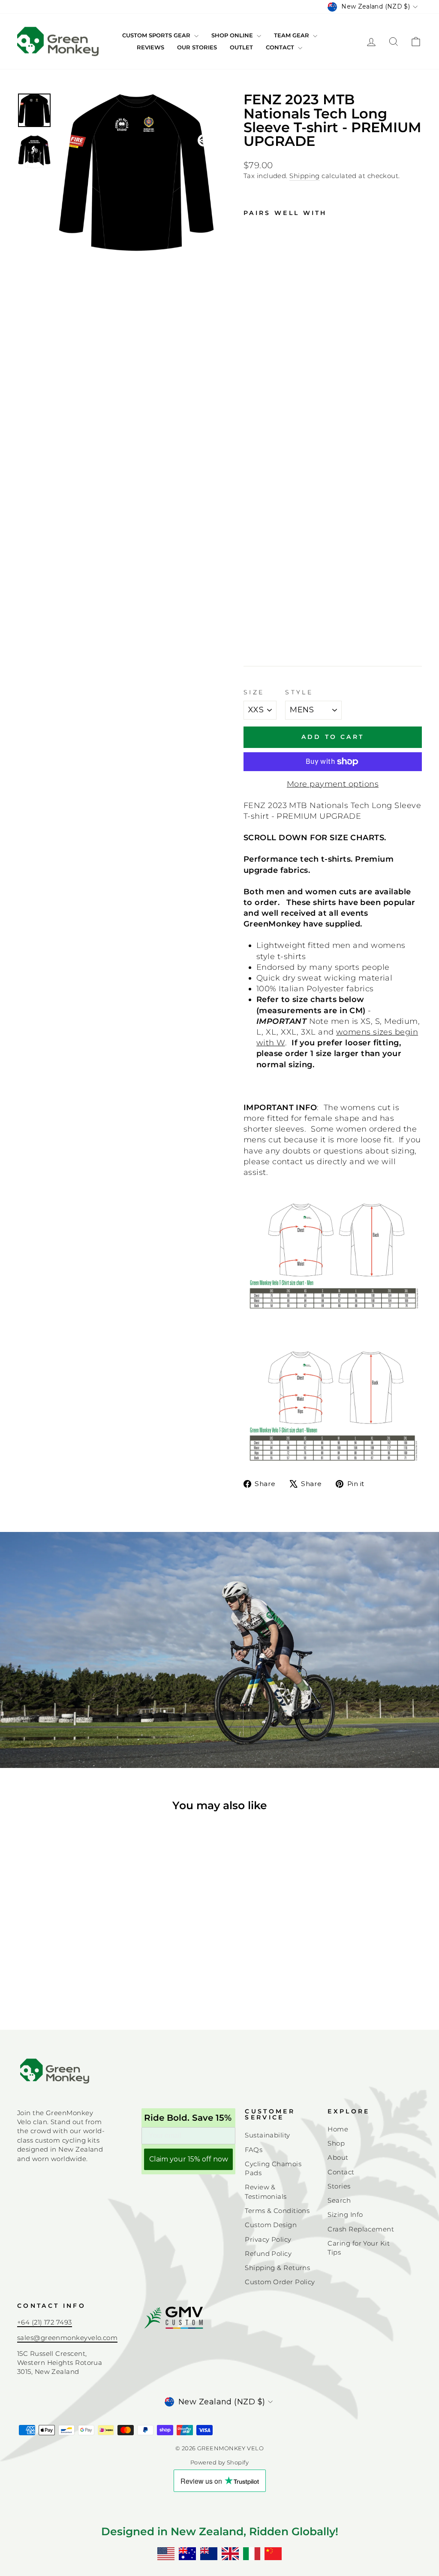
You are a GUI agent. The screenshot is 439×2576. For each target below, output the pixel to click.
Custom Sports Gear (157, 35)
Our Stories (197, 47)
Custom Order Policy (280, 2282)
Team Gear (292, 35)
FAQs (254, 2150)
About (338, 2157)
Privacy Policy (268, 2239)
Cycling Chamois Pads (273, 2168)
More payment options (333, 784)
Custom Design (271, 2225)
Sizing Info (345, 2214)
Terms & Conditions (277, 2211)
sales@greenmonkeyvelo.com (67, 2338)
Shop (336, 2143)
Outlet (241, 47)
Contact (281, 47)
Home (338, 2129)
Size (254, 692)
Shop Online (233, 35)
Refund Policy (268, 2254)
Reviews (150, 47)
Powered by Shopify (219, 2462)
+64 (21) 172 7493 (45, 2322)
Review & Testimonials (266, 2192)
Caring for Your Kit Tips (359, 2248)
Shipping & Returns (277, 2268)
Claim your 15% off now (189, 2159)
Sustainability (267, 2135)
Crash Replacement (361, 2229)
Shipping (305, 176)
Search (339, 2200)
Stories (339, 2186)
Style (299, 692)
